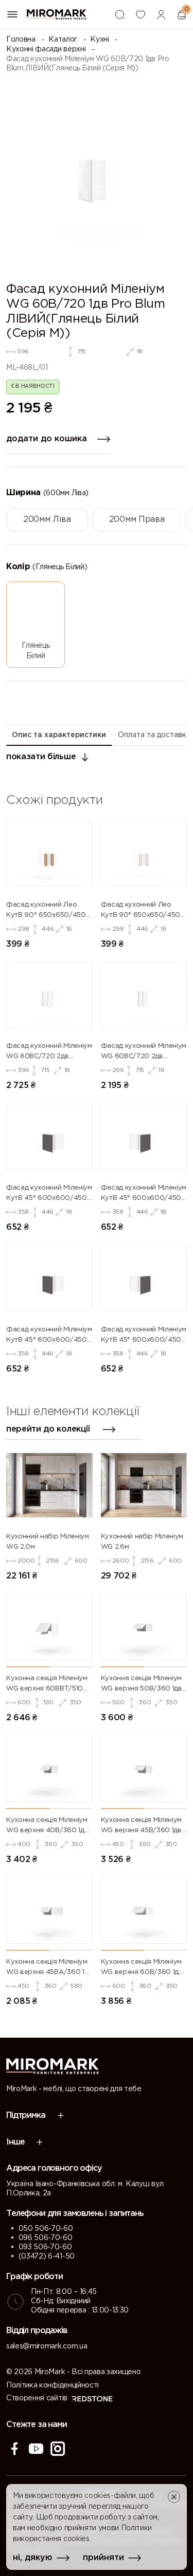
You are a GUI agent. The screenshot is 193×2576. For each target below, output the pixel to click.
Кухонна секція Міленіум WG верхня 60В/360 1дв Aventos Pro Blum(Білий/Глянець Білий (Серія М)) (142, 1968)
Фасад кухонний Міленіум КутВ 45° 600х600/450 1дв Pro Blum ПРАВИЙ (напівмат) (144, 1336)
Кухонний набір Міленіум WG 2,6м (142, 1542)
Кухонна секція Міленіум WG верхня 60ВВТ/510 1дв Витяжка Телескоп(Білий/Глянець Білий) (47, 1685)
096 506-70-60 (46, 2238)
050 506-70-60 (46, 2229)
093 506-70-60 (45, 2247)
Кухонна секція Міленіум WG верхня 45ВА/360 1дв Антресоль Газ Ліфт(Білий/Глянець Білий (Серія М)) (49, 1968)
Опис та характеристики (59, 735)
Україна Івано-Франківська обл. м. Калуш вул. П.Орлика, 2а (85, 2189)
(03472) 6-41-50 (47, 2257)
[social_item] (14, 2449)
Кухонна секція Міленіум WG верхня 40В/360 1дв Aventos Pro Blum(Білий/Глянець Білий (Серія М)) (47, 1827)
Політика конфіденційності (52, 2385)
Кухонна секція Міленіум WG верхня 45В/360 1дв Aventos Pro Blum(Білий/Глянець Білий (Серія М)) (142, 1827)
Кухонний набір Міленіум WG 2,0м (48, 1542)
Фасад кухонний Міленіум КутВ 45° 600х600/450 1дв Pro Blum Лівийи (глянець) (49, 1194)
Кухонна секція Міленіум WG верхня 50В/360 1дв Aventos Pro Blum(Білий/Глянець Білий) (142, 1685)
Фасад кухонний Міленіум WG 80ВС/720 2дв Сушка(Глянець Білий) (49, 1052)
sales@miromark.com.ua (47, 2346)
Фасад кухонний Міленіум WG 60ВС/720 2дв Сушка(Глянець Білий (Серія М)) (144, 1052)
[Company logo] (57, 14)
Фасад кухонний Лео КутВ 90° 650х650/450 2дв (46, 911)
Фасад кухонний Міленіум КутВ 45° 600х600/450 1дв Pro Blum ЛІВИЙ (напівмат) (49, 1336)
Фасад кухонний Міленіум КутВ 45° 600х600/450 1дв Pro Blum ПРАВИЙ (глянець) (144, 1194)
